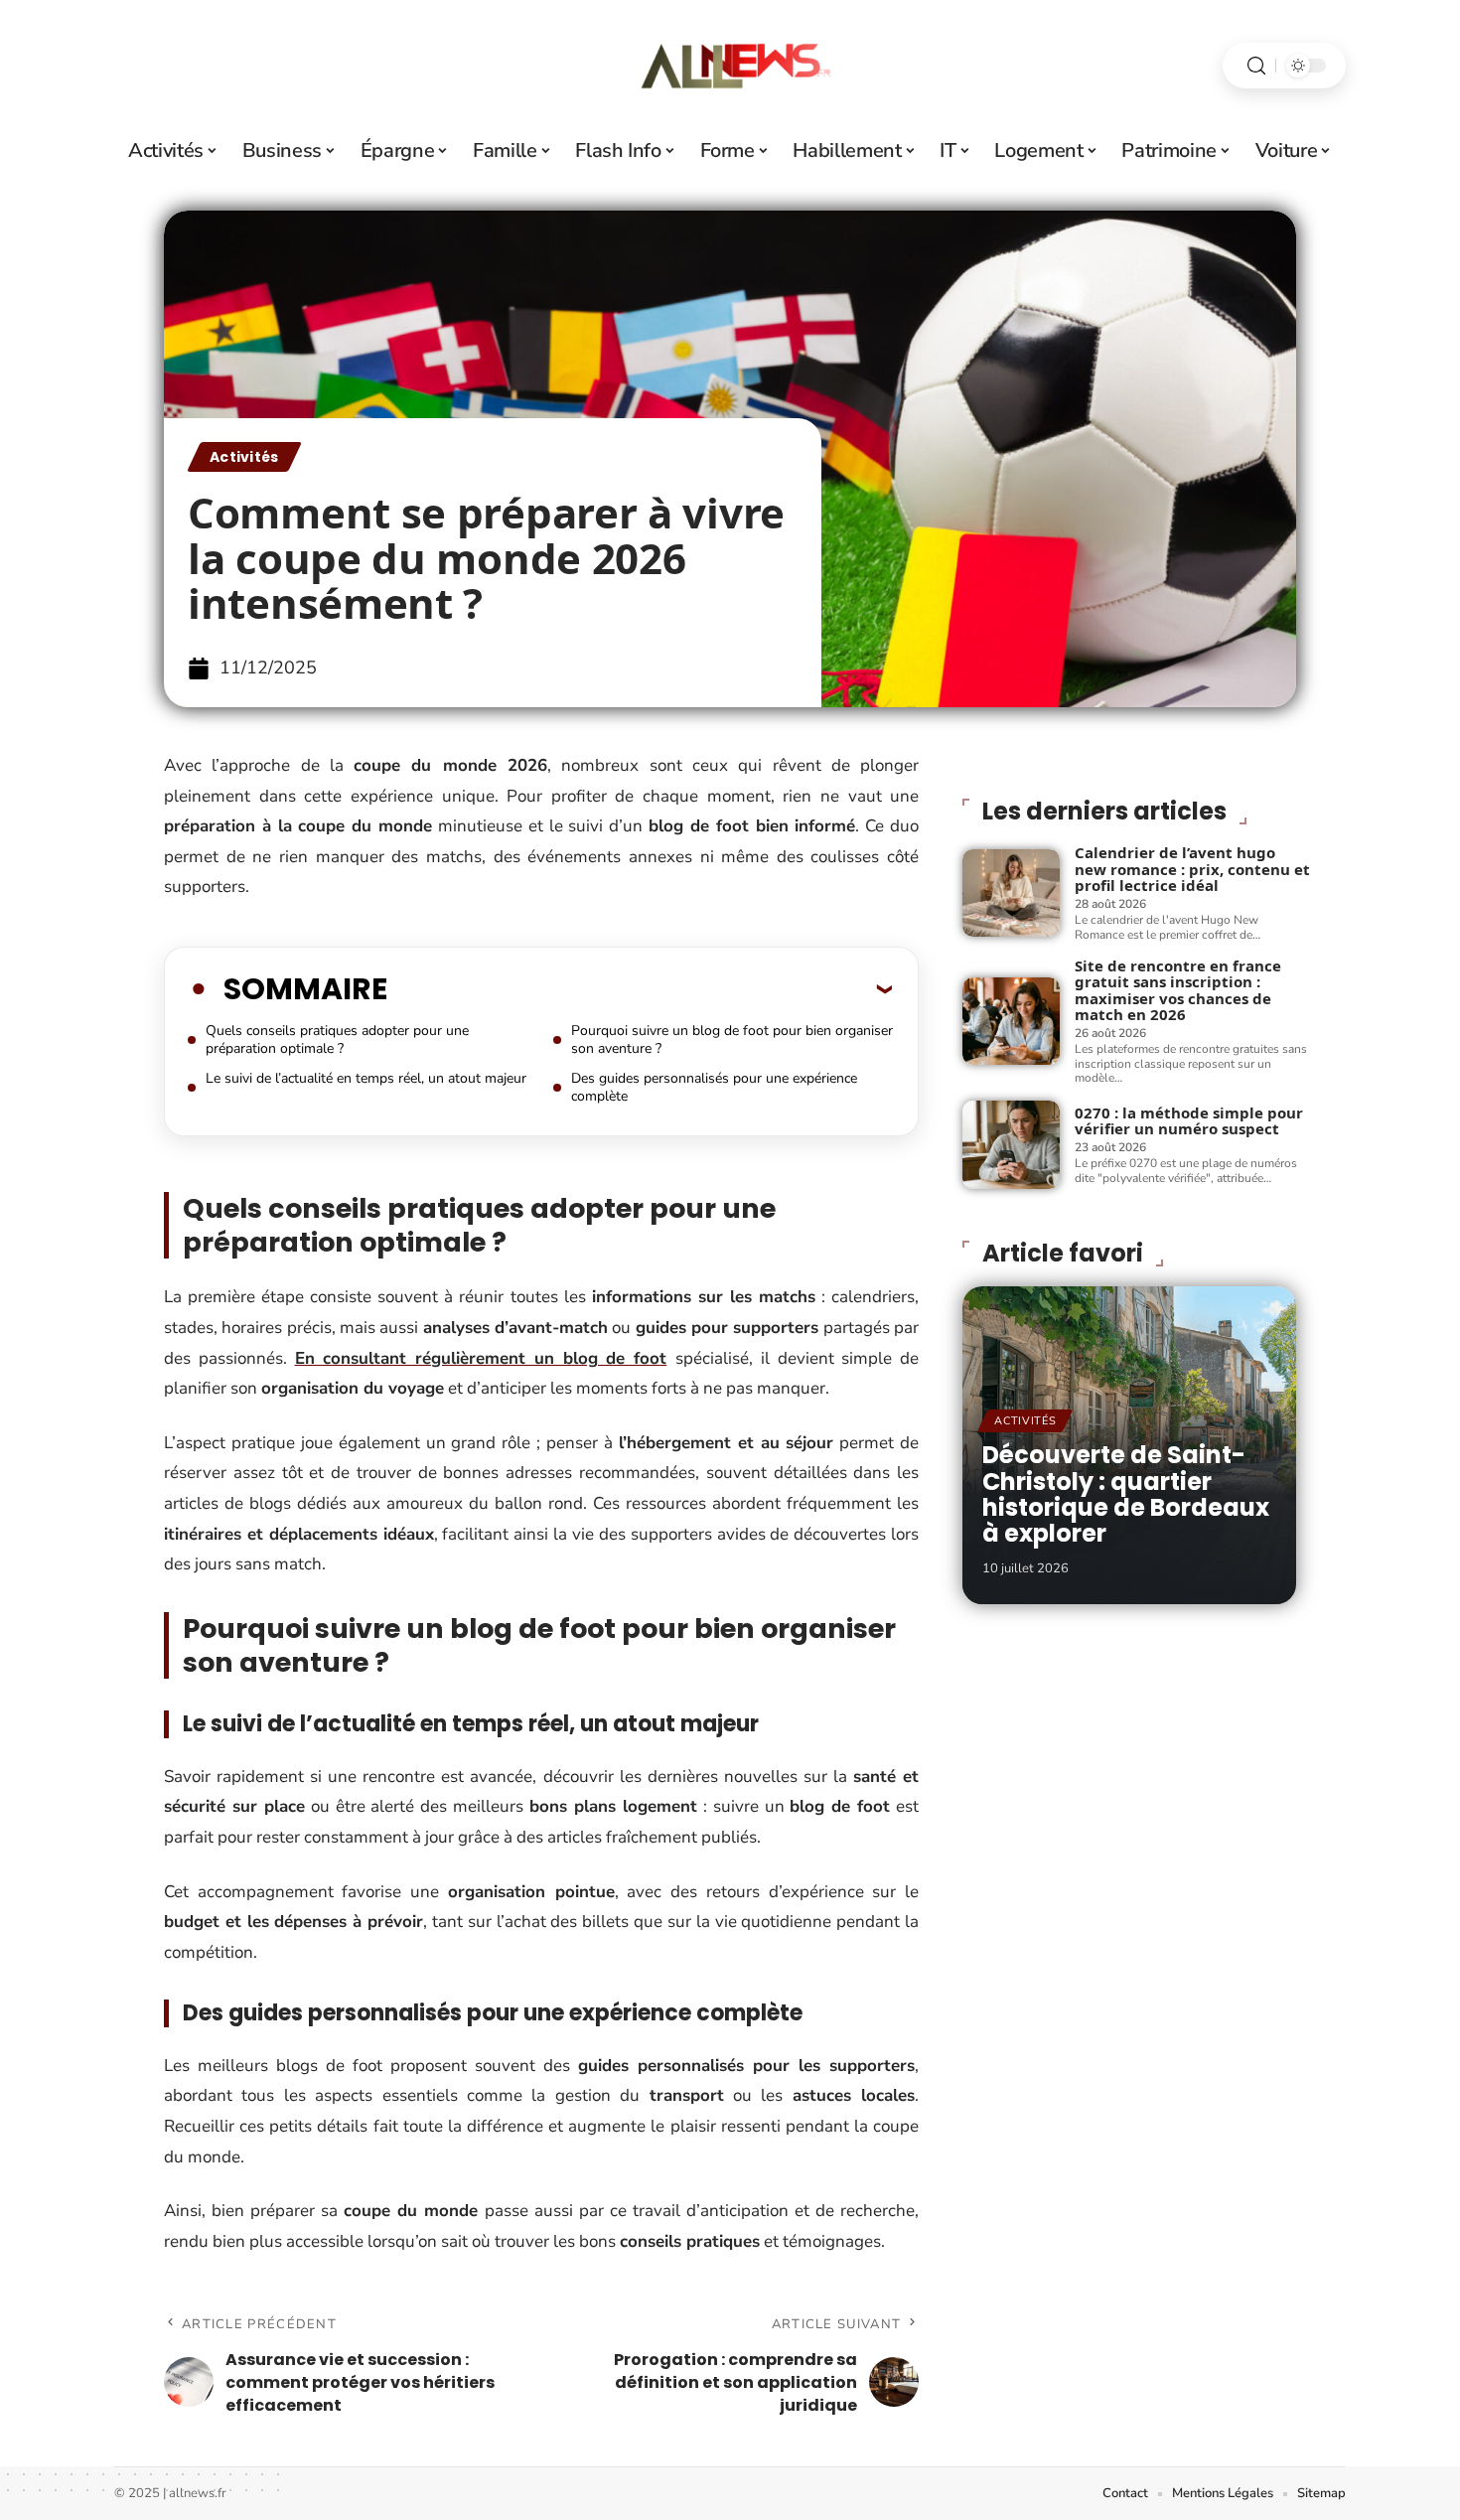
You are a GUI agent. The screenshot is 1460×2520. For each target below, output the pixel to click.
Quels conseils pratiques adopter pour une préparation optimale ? (337, 1039)
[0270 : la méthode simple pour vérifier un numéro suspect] (1011, 1144)
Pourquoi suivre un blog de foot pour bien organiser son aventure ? (732, 1039)
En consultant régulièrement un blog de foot (481, 1358)
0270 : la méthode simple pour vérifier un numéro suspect (1189, 1121)
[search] (1256, 66)
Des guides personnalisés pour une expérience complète (714, 1087)
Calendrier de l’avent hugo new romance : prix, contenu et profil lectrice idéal (1192, 869)
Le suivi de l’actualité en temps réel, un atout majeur (366, 1078)
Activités (244, 457)
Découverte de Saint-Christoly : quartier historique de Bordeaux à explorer (1126, 1494)
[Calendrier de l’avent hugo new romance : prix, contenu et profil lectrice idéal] (1011, 893)
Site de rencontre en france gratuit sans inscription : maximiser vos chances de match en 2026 (1178, 990)
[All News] (730, 66)
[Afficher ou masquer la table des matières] (640, 988)
